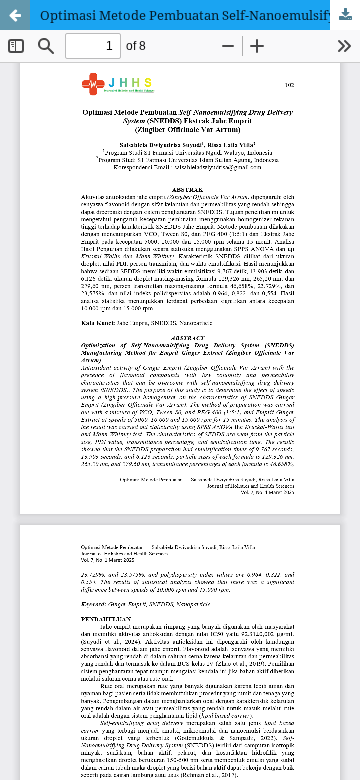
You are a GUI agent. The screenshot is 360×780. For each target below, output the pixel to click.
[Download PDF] (345, 15)
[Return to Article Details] (15, 15)
